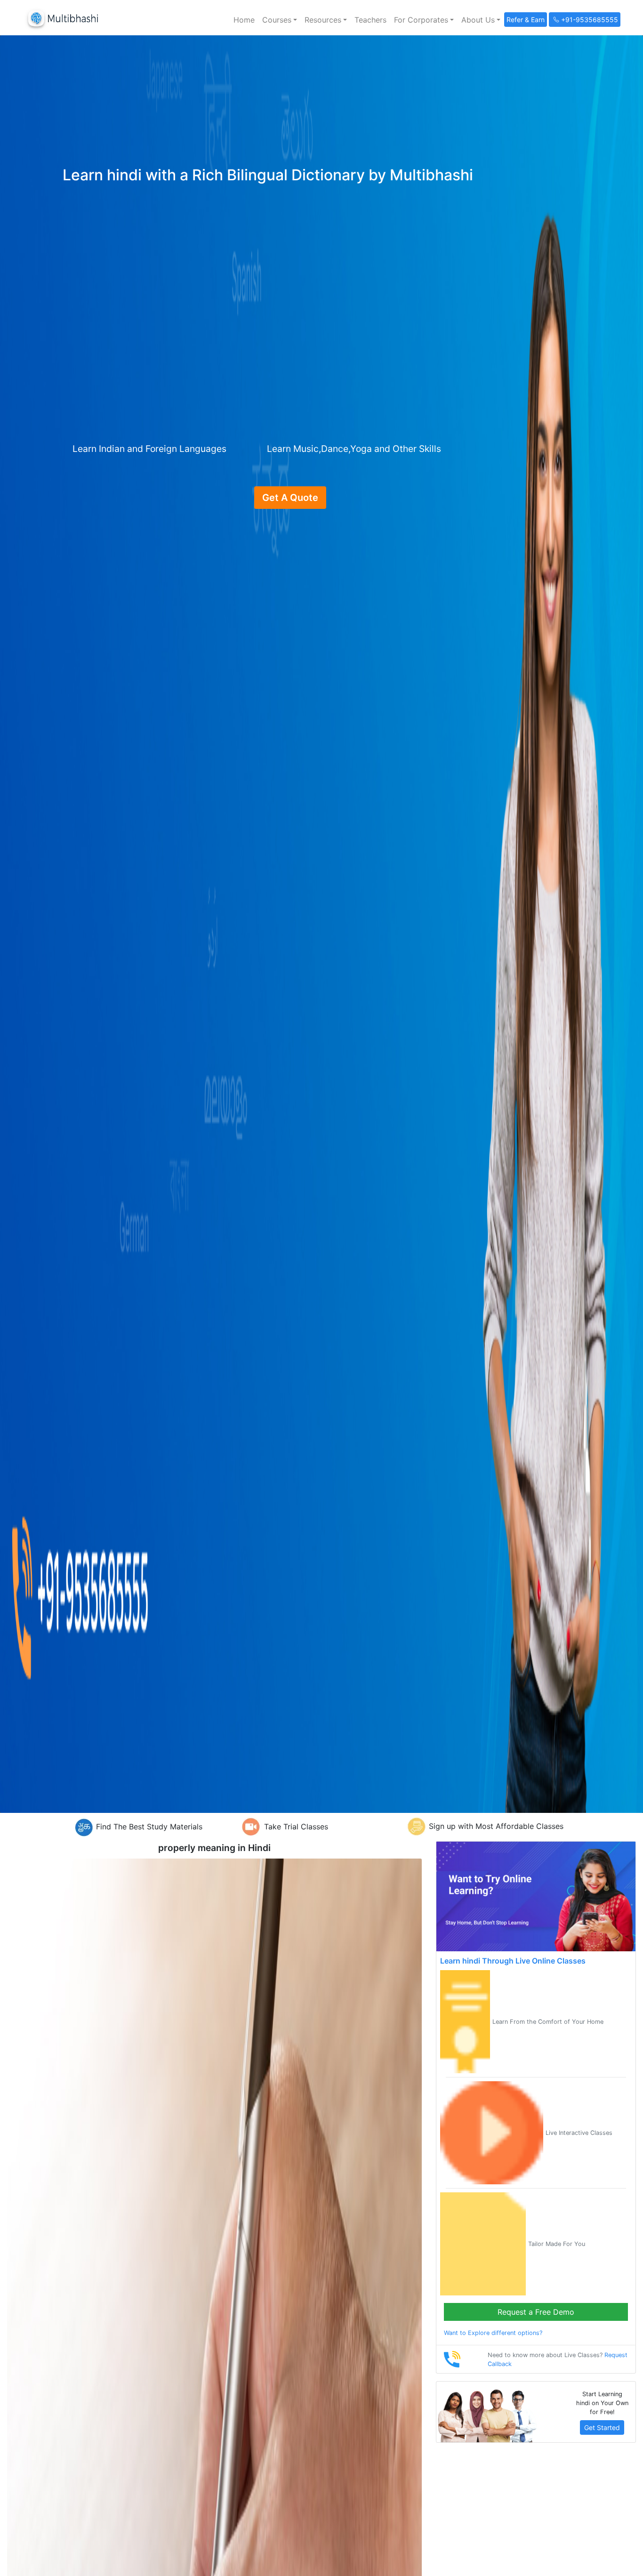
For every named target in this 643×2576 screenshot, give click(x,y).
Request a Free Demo (536, 2312)
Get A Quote (290, 498)
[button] (280, 20)
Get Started (602, 2427)
